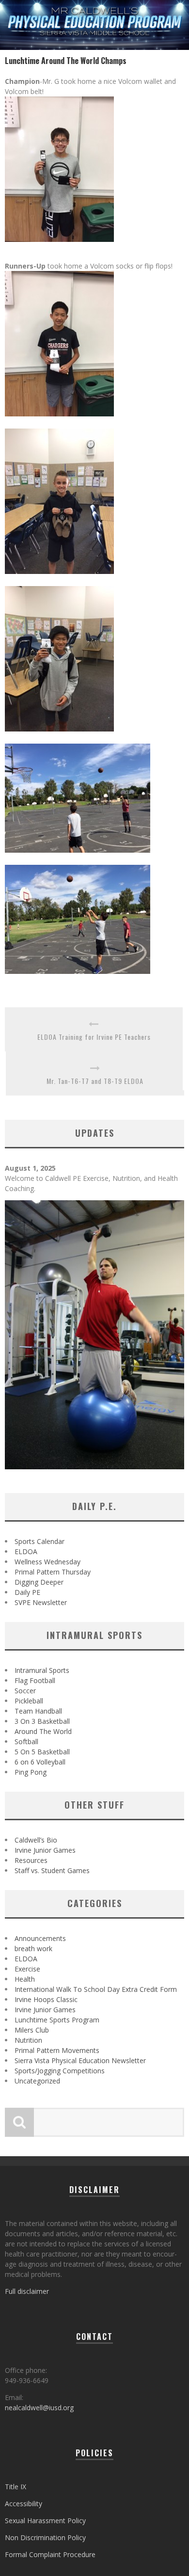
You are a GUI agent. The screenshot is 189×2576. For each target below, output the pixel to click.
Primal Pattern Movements (57, 2050)
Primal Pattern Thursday (53, 1572)
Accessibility (24, 2504)
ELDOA (26, 1551)
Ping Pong (31, 1772)
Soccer (25, 1691)
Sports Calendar (39, 1541)
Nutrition (28, 2040)
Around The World (43, 1731)
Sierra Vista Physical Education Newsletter (80, 2060)
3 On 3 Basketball (42, 1721)
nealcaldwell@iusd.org (39, 2408)
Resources (31, 1860)
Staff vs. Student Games (52, 1870)
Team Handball (38, 1711)
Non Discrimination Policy (45, 2537)
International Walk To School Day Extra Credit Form (96, 1989)
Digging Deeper (39, 1582)
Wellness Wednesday (47, 1562)
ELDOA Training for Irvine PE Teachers (94, 1037)
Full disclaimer (27, 2291)
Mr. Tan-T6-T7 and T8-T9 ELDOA (95, 1081)
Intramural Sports (42, 1670)
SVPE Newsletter (41, 1602)
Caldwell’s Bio (36, 1840)
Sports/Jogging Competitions (60, 2071)
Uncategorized (37, 2081)
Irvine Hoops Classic (46, 1999)
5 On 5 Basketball (42, 1752)
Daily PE (27, 1592)
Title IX (16, 2487)
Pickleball (29, 1701)
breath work (33, 1948)
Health (25, 1979)
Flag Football (35, 1680)
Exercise (27, 1969)
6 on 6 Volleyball (40, 1762)
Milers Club (32, 2030)
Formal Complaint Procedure (50, 2554)
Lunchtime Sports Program (57, 2020)
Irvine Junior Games (45, 1850)
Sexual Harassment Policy (45, 2520)
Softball (26, 1741)
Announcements (40, 1938)
